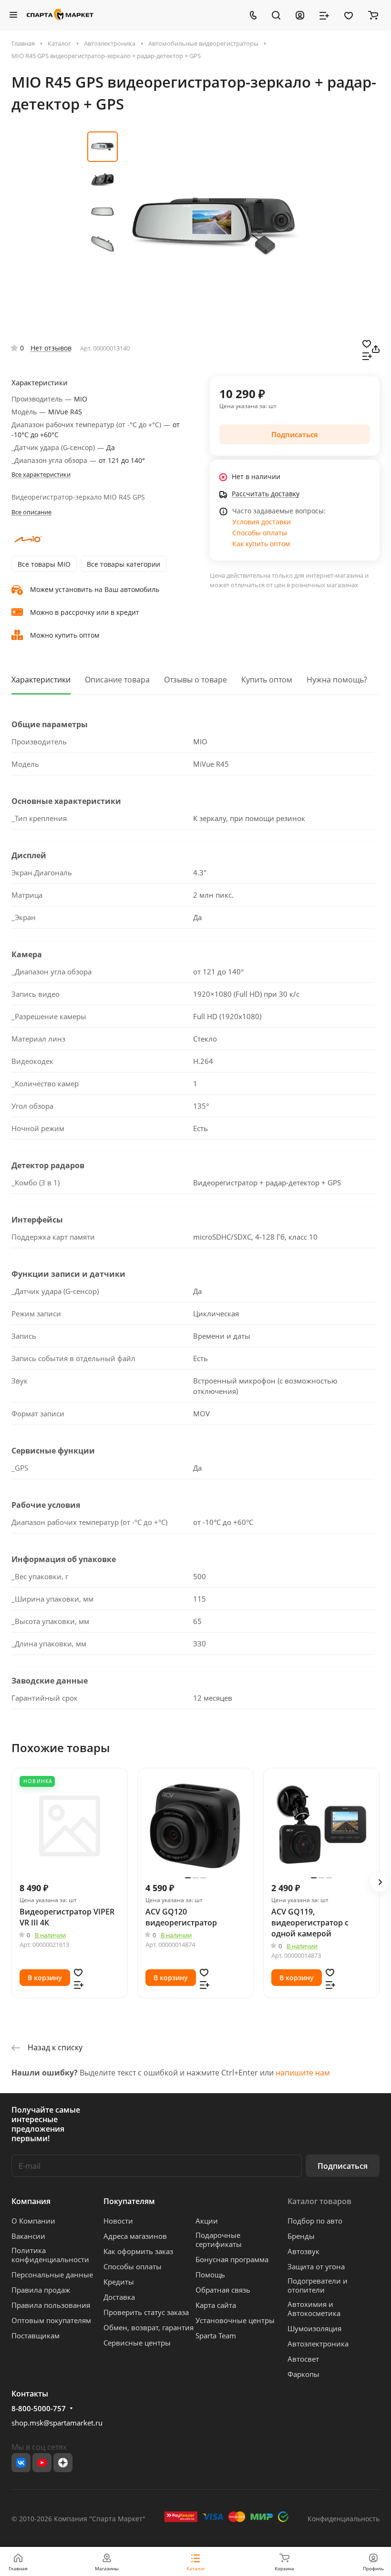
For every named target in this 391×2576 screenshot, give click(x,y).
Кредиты (119, 2282)
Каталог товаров (319, 2201)
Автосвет (303, 2359)
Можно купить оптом (65, 635)
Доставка (119, 2297)
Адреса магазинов (135, 2236)
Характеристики (41, 680)
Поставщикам (36, 2335)
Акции (207, 2221)
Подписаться (343, 2166)
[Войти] (300, 15)
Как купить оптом (261, 544)
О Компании (33, 2221)
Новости (118, 2221)
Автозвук (304, 2251)
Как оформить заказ (138, 2251)
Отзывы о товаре (195, 680)
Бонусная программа (232, 2259)
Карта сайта (216, 2305)
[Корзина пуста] (373, 15)
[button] (380, 1882)
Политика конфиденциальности (50, 2255)
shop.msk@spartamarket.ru (57, 2423)
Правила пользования (51, 2305)
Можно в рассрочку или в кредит (85, 612)
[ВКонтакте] (21, 2463)
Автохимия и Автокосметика (314, 2309)
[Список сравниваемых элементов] (324, 15)
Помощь (210, 2275)
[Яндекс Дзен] (63, 2463)
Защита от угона (316, 2266)
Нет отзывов (51, 348)
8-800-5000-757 (39, 2408)
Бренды (301, 2236)
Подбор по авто (315, 2221)
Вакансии (28, 2236)
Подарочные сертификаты (219, 2240)
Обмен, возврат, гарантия (149, 2327)
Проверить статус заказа (146, 2312)
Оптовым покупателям (51, 2320)
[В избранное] (367, 343)
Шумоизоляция (314, 2328)
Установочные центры (235, 2320)
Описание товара (117, 680)
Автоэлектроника (318, 2344)
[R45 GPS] (214, 226)
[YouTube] (42, 2463)
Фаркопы (304, 2374)
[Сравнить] (367, 355)
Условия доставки (262, 522)
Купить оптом (267, 680)
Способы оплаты (260, 533)
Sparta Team (216, 2335)
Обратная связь (223, 2290)
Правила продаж (41, 2290)
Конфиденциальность (344, 2519)
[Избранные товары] (349, 15)
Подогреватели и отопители (318, 2285)
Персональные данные (52, 2275)
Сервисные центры (137, 2343)
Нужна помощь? (337, 680)
